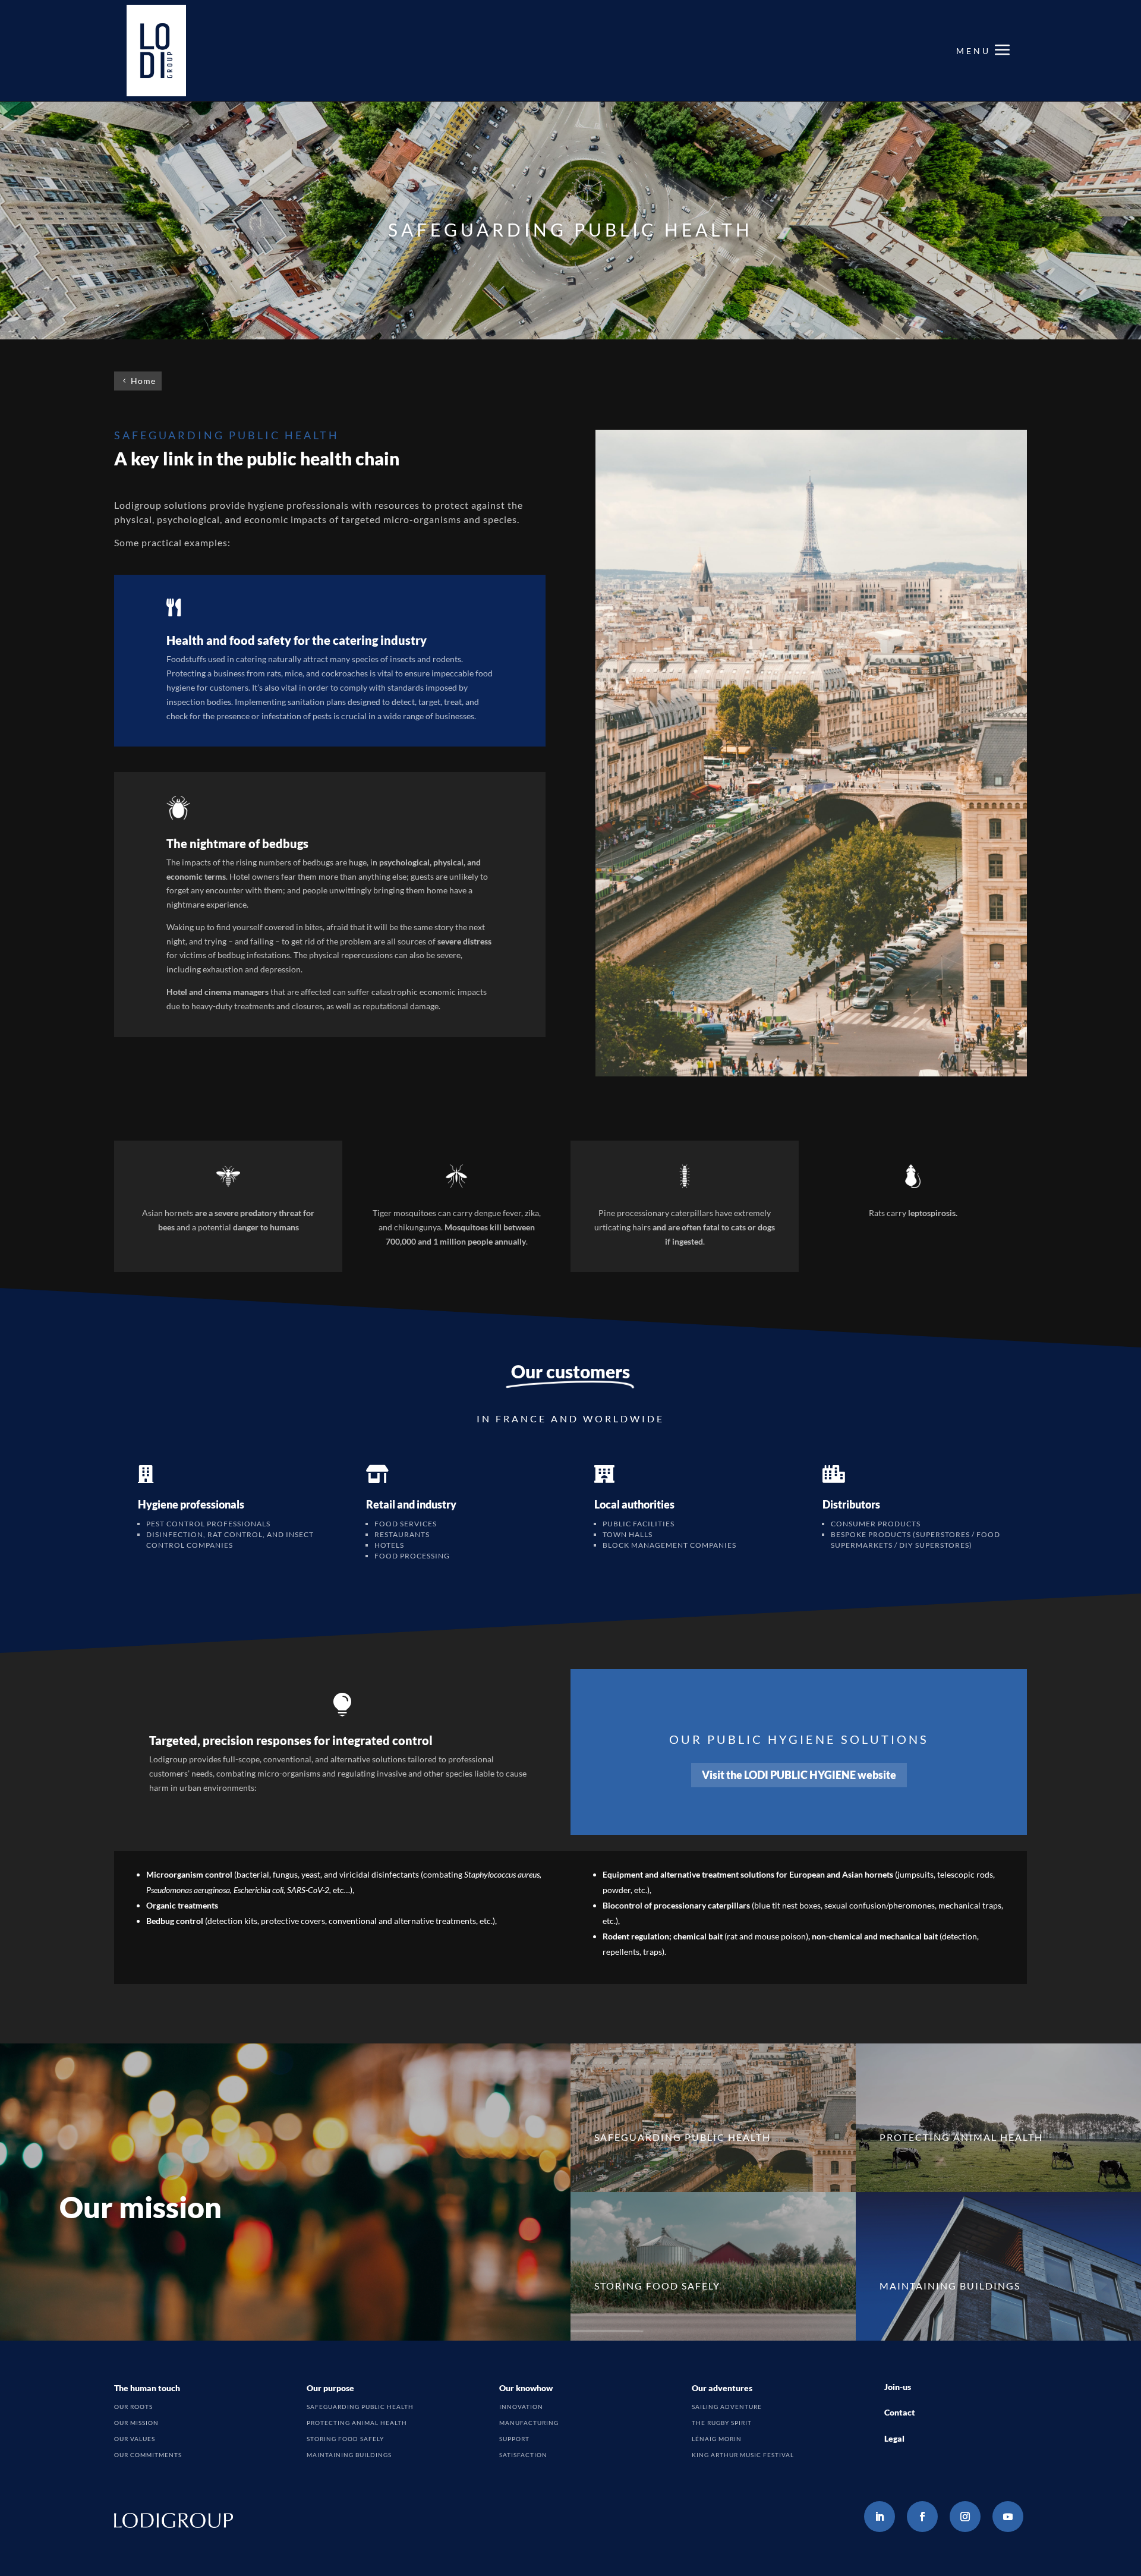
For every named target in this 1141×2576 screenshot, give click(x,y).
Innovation (521, 2407)
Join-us (898, 2387)
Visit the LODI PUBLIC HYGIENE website (799, 1775)
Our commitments (148, 2455)
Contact (900, 2412)
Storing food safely (345, 2439)
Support (514, 2439)
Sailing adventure (727, 2407)
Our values (135, 2439)
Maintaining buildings (349, 2455)
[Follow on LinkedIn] (880, 2517)
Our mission (136, 2423)
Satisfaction (523, 2455)
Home (143, 381)
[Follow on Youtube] (1008, 2517)
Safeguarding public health (360, 2407)
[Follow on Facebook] (922, 2517)
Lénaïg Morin (717, 2439)
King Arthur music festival (743, 2455)
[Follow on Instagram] (965, 2517)
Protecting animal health (357, 2423)
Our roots (133, 2407)
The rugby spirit (722, 2423)
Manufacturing (529, 2423)
